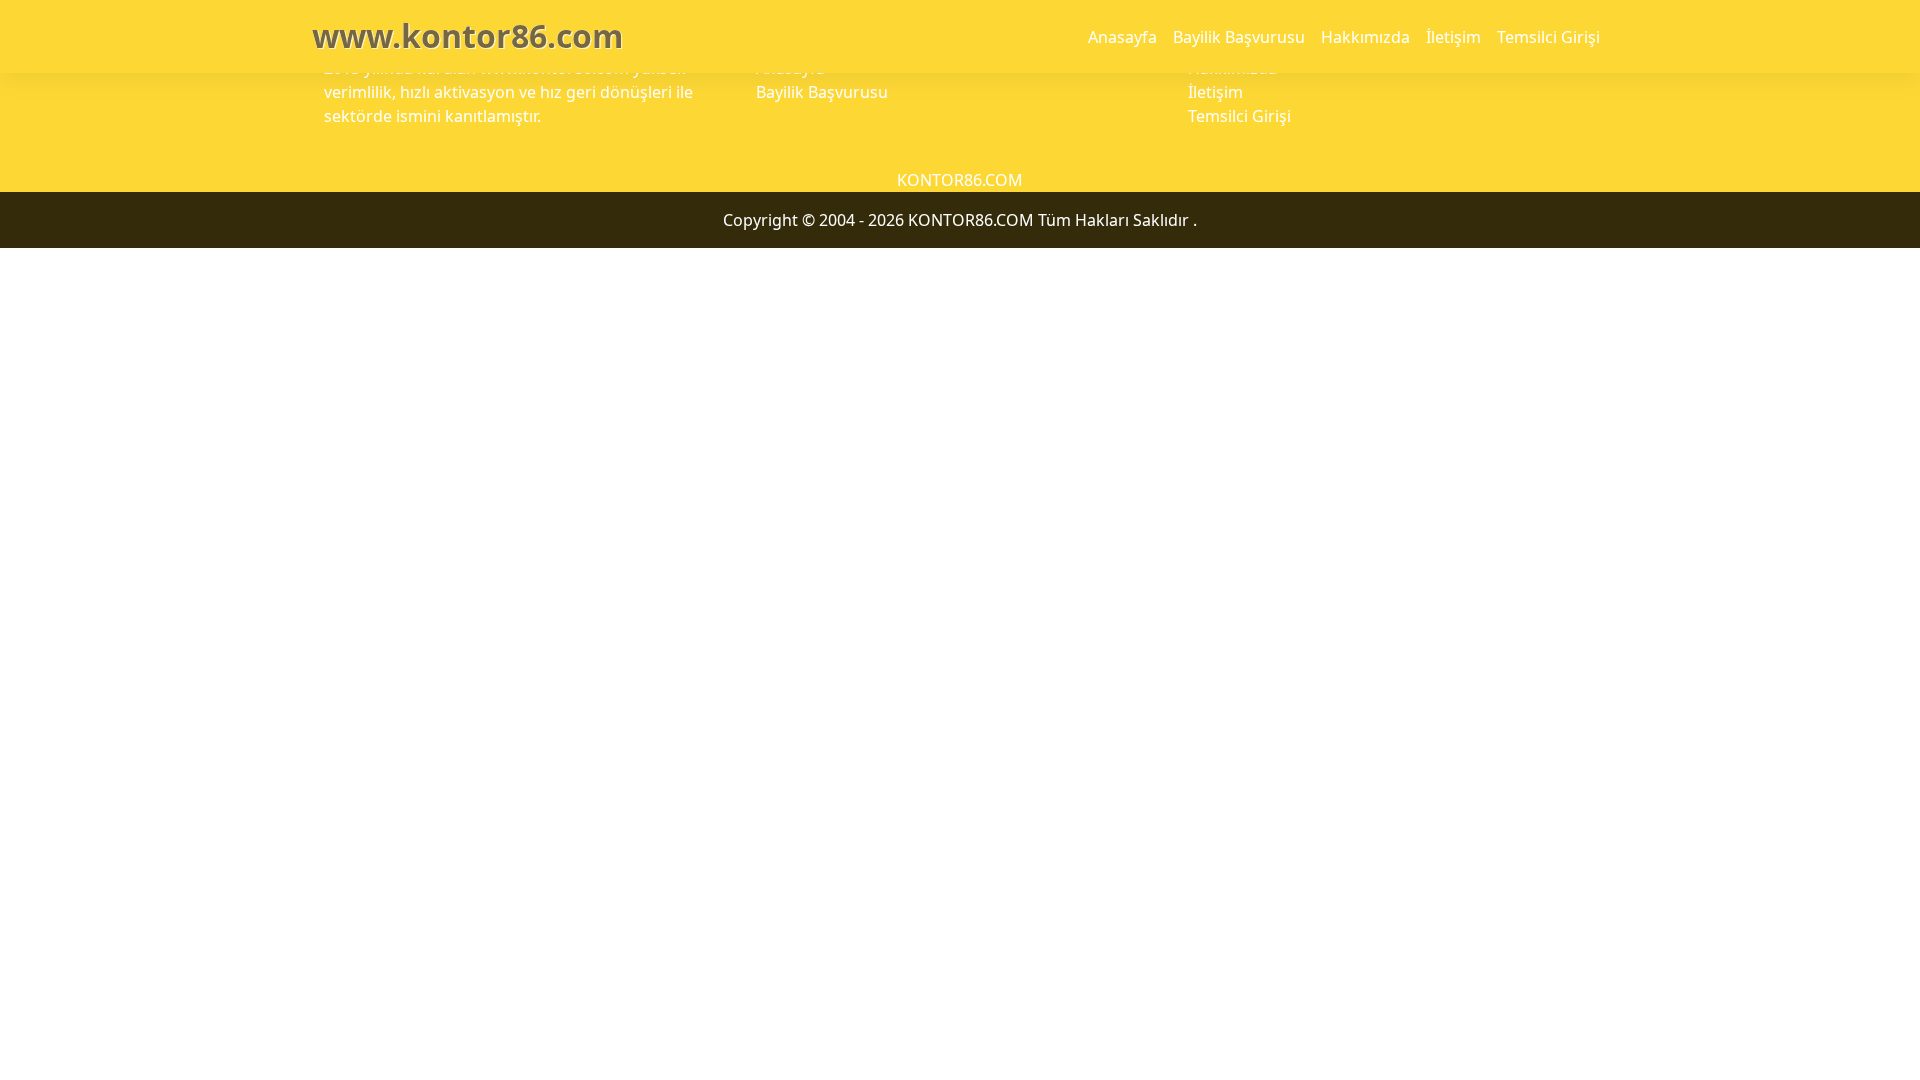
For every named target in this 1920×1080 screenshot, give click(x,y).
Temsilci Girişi (1548, 37)
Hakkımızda (1365, 37)
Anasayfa (1122, 37)
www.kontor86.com (467, 35)
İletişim (1453, 37)
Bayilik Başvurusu (1239, 37)
